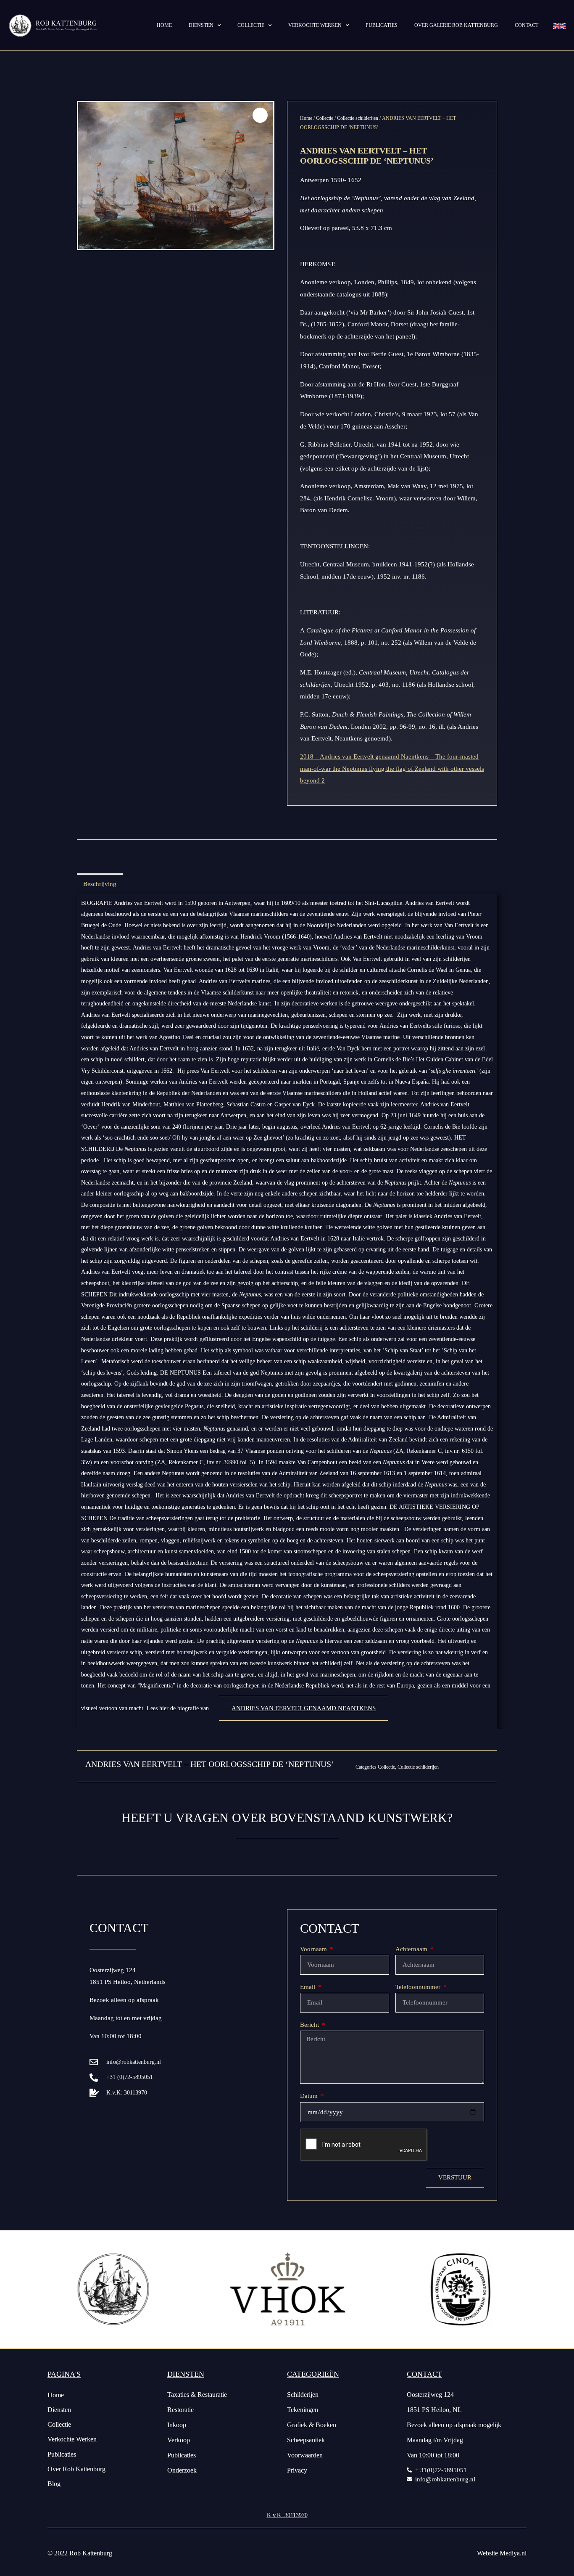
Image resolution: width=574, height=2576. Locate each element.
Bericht (310, 2025)
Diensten (201, 25)
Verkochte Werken (72, 2439)
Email (308, 1987)
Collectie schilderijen (358, 118)
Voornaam (314, 1949)
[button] (260, 115)
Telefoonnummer (419, 1987)
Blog (54, 2484)
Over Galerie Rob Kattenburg (456, 25)
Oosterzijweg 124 (113, 1970)
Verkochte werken (315, 25)
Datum (310, 2096)
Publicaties (382, 25)
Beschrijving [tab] (100, 884)
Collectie (251, 25)
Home (164, 25)
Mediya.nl (513, 2553)
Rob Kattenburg (91, 2553)
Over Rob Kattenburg (76, 2469)
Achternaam (412, 1949)
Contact (527, 25)
